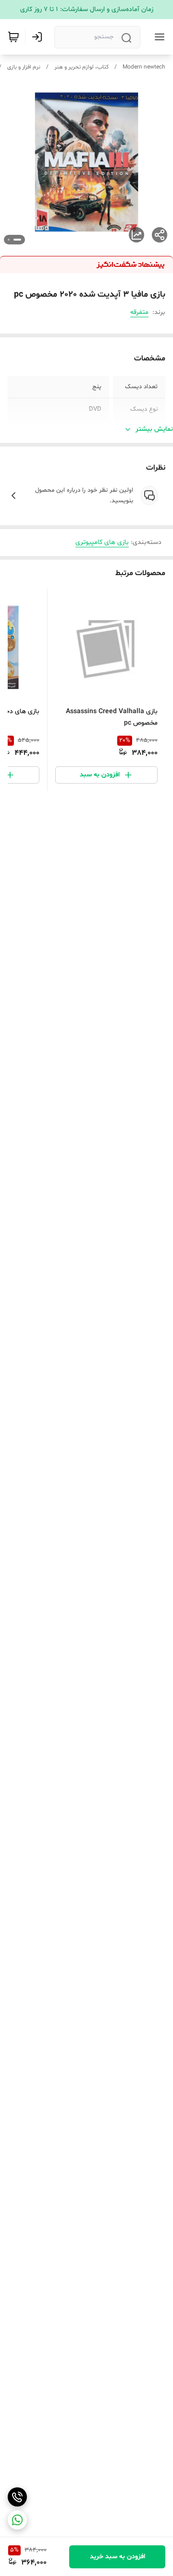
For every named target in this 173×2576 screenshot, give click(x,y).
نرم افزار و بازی (24, 67)
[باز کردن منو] (158, 37)
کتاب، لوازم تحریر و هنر (81, 67)
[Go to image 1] (17, 240)
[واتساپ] (17, 2520)
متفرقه (139, 312)
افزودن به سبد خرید (117, 2557)
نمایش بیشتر (154, 429)
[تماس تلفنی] (17, 2497)
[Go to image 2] (9, 240)
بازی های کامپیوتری (102, 542)
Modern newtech (144, 67)
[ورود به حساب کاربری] (39, 37)
